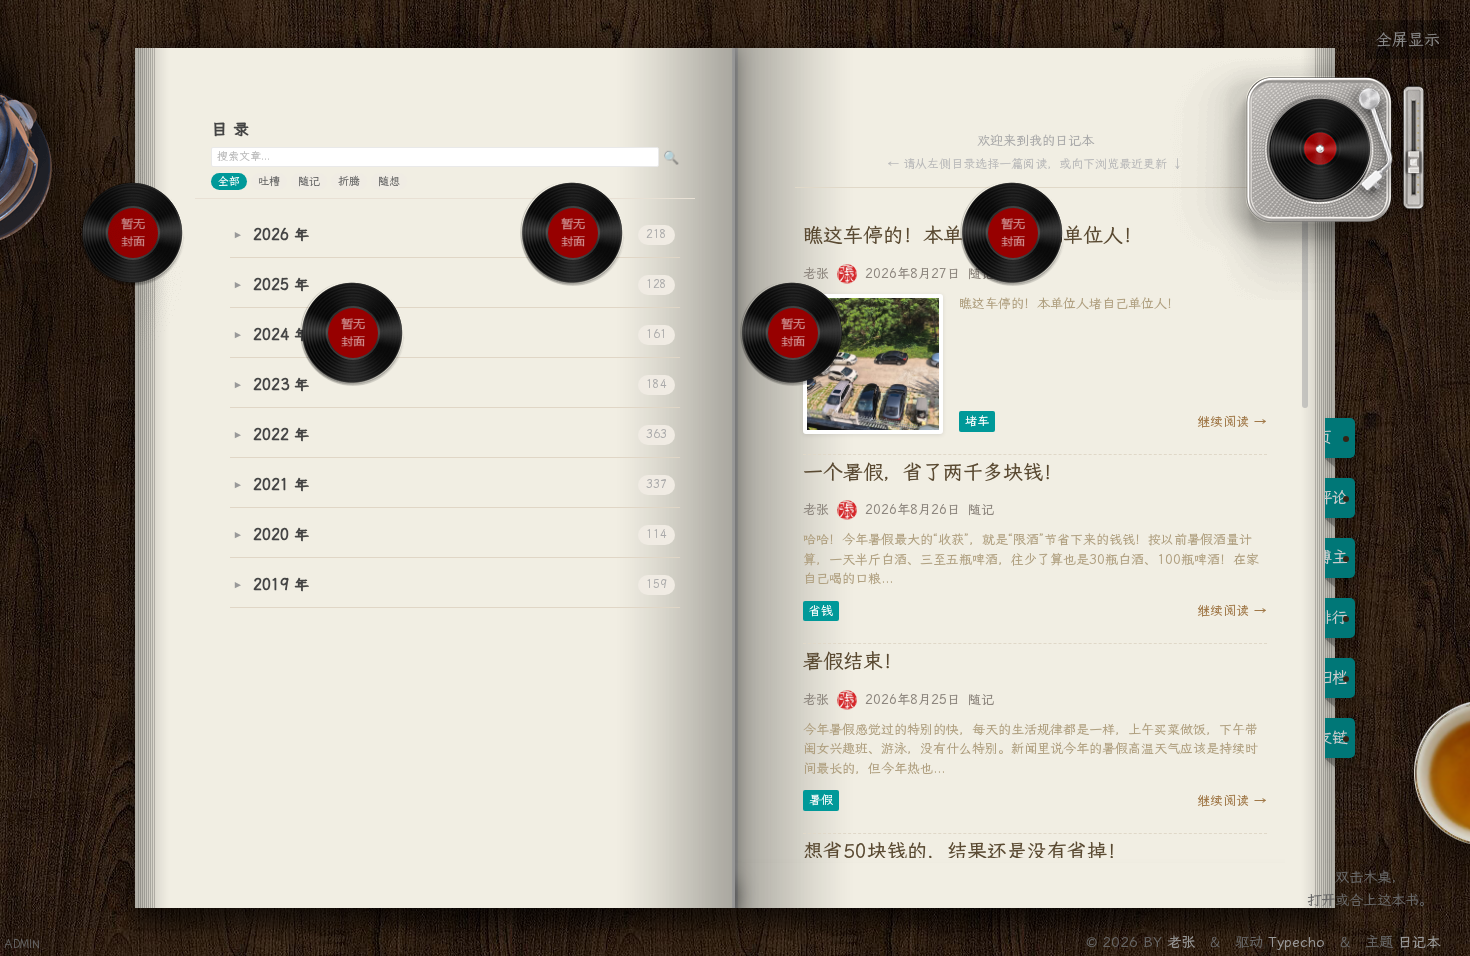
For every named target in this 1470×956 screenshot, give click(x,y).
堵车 (977, 421)
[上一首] (118, 301)
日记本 (1419, 942)
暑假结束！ (853, 661)
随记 (981, 509)
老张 (1183, 942)
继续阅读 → (1232, 421)
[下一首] (149, 301)
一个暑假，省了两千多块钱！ (933, 472)
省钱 (821, 611)
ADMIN (22, 944)
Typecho (1296, 942)
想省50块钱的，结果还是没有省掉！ (965, 851)
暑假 (821, 800)
